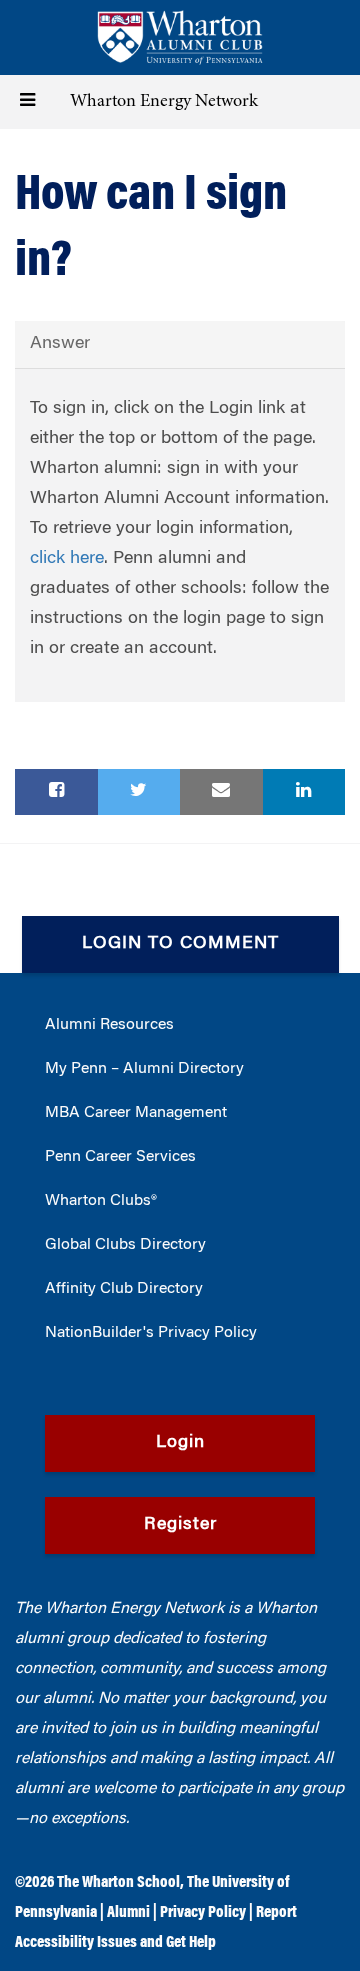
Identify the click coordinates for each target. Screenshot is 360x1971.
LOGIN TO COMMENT (180, 944)
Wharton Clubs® (101, 1201)
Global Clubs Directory (125, 1245)
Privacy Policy (203, 1913)
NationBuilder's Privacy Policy (151, 1333)
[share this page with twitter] (139, 792)
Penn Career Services (120, 1157)
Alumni (128, 1913)
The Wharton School (118, 1883)
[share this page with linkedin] (304, 792)
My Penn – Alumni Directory (144, 1069)
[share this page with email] (221, 792)
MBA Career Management (136, 1113)
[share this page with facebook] (56, 792)
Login (180, 1443)
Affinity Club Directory (124, 1289)
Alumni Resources (109, 1025)
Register (180, 1525)
